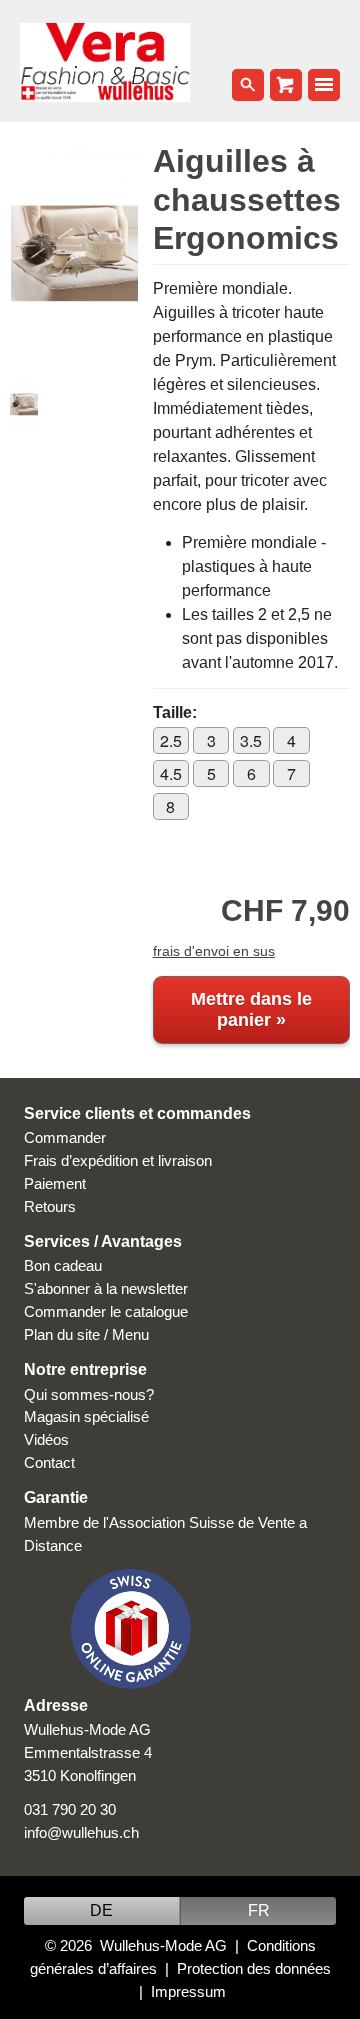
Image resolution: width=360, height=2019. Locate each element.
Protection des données (254, 1968)
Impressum (188, 1991)
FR (259, 1910)
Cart (286, 85)
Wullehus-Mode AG (163, 1945)
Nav (324, 85)
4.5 (171, 773)
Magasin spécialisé (86, 1416)
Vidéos (46, 1439)
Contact (49, 1462)
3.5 (251, 740)
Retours (50, 1206)
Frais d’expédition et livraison (118, 1160)
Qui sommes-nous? (89, 1394)
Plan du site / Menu (86, 1334)
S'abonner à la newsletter (106, 1288)
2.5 (171, 740)
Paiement (55, 1183)
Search (248, 85)
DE (101, 1910)
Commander (65, 1137)
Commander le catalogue (106, 1311)
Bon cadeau (63, 1265)
